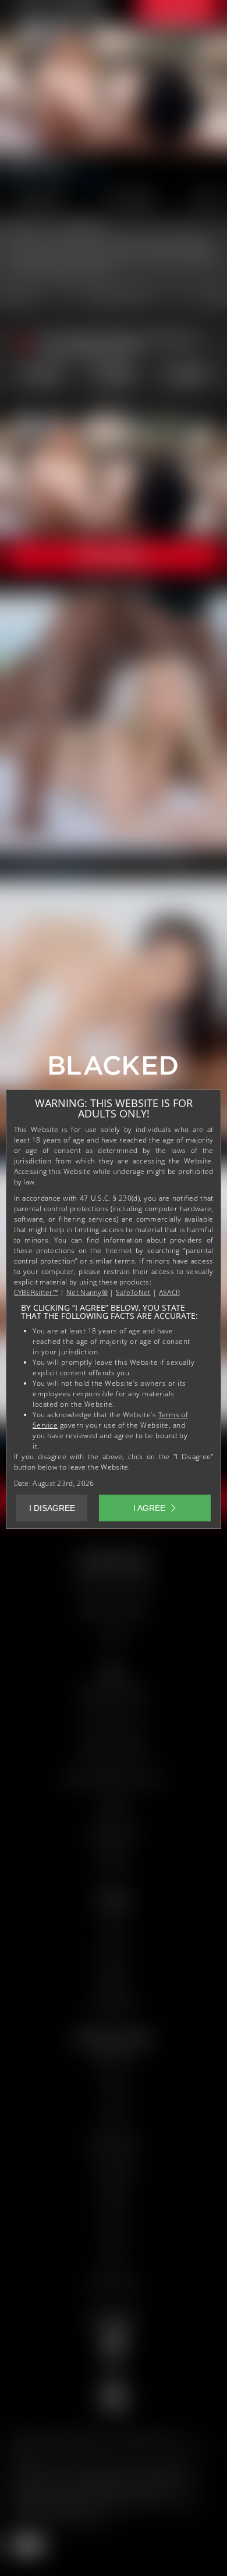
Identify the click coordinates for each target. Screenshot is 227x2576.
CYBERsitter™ (36, 1292)
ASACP (169, 1292)
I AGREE (149, 1508)
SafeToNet (133, 1292)
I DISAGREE (52, 1508)
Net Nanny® (87, 1292)
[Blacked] (114, 1070)
